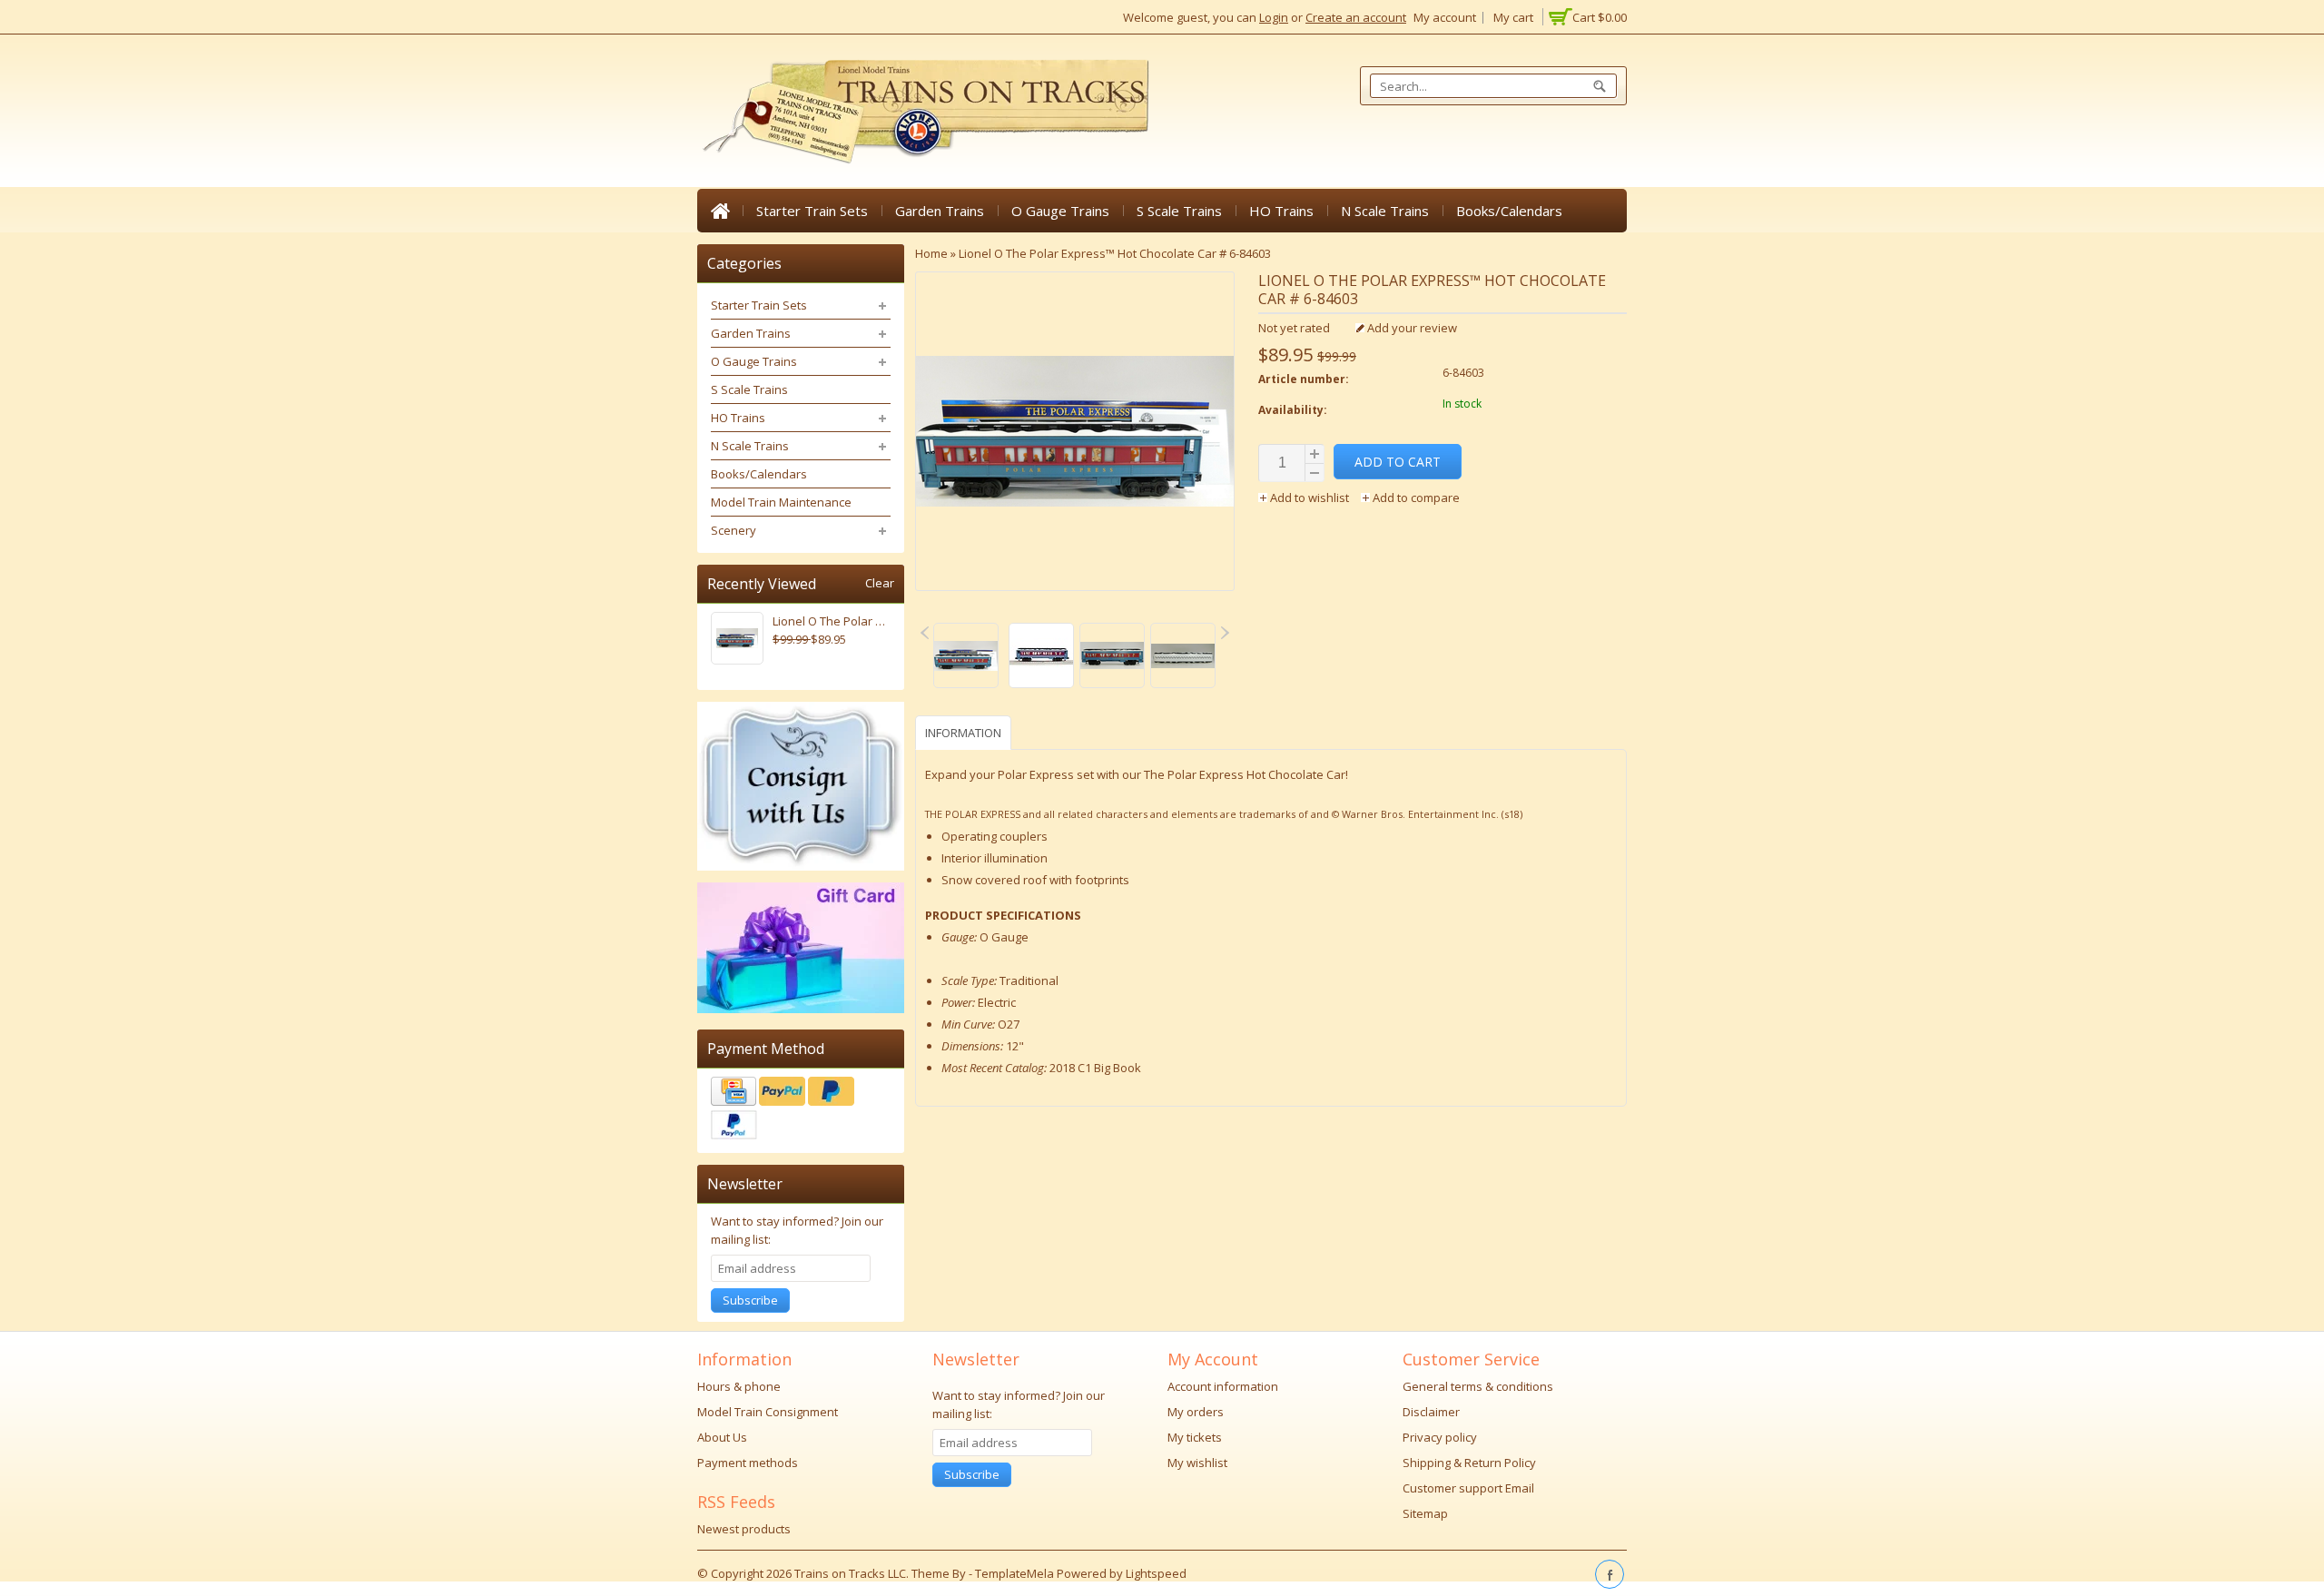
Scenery (734, 530)
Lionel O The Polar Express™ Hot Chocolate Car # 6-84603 (1115, 253)
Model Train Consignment (768, 1412)
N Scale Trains (1385, 211)
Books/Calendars (1509, 211)
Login (1274, 17)
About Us (722, 1437)
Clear (880, 583)
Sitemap (1425, 1513)
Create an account (1356, 17)
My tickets (1195, 1437)
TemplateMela (1016, 1573)
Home (720, 211)
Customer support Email (1468, 1488)
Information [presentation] (963, 733)
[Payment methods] (801, 1110)
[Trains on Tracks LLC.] (924, 112)
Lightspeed (1156, 1573)
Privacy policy (1440, 1437)
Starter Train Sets (812, 211)
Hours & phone (739, 1386)
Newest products (744, 1529)
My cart (1513, 17)
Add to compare (1415, 498)
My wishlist (1197, 1463)
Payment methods (748, 1463)
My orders (1196, 1412)
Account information (1223, 1386)
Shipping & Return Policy (1469, 1463)
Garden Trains (940, 211)
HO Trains (1281, 211)
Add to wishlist (1310, 498)
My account (1445, 17)
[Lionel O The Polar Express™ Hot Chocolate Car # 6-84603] (966, 658)
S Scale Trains (1179, 211)
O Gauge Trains (1060, 211)
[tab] (965, 732)
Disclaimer (1431, 1412)
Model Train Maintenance (781, 502)
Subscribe (750, 1300)
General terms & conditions (1478, 1386)
